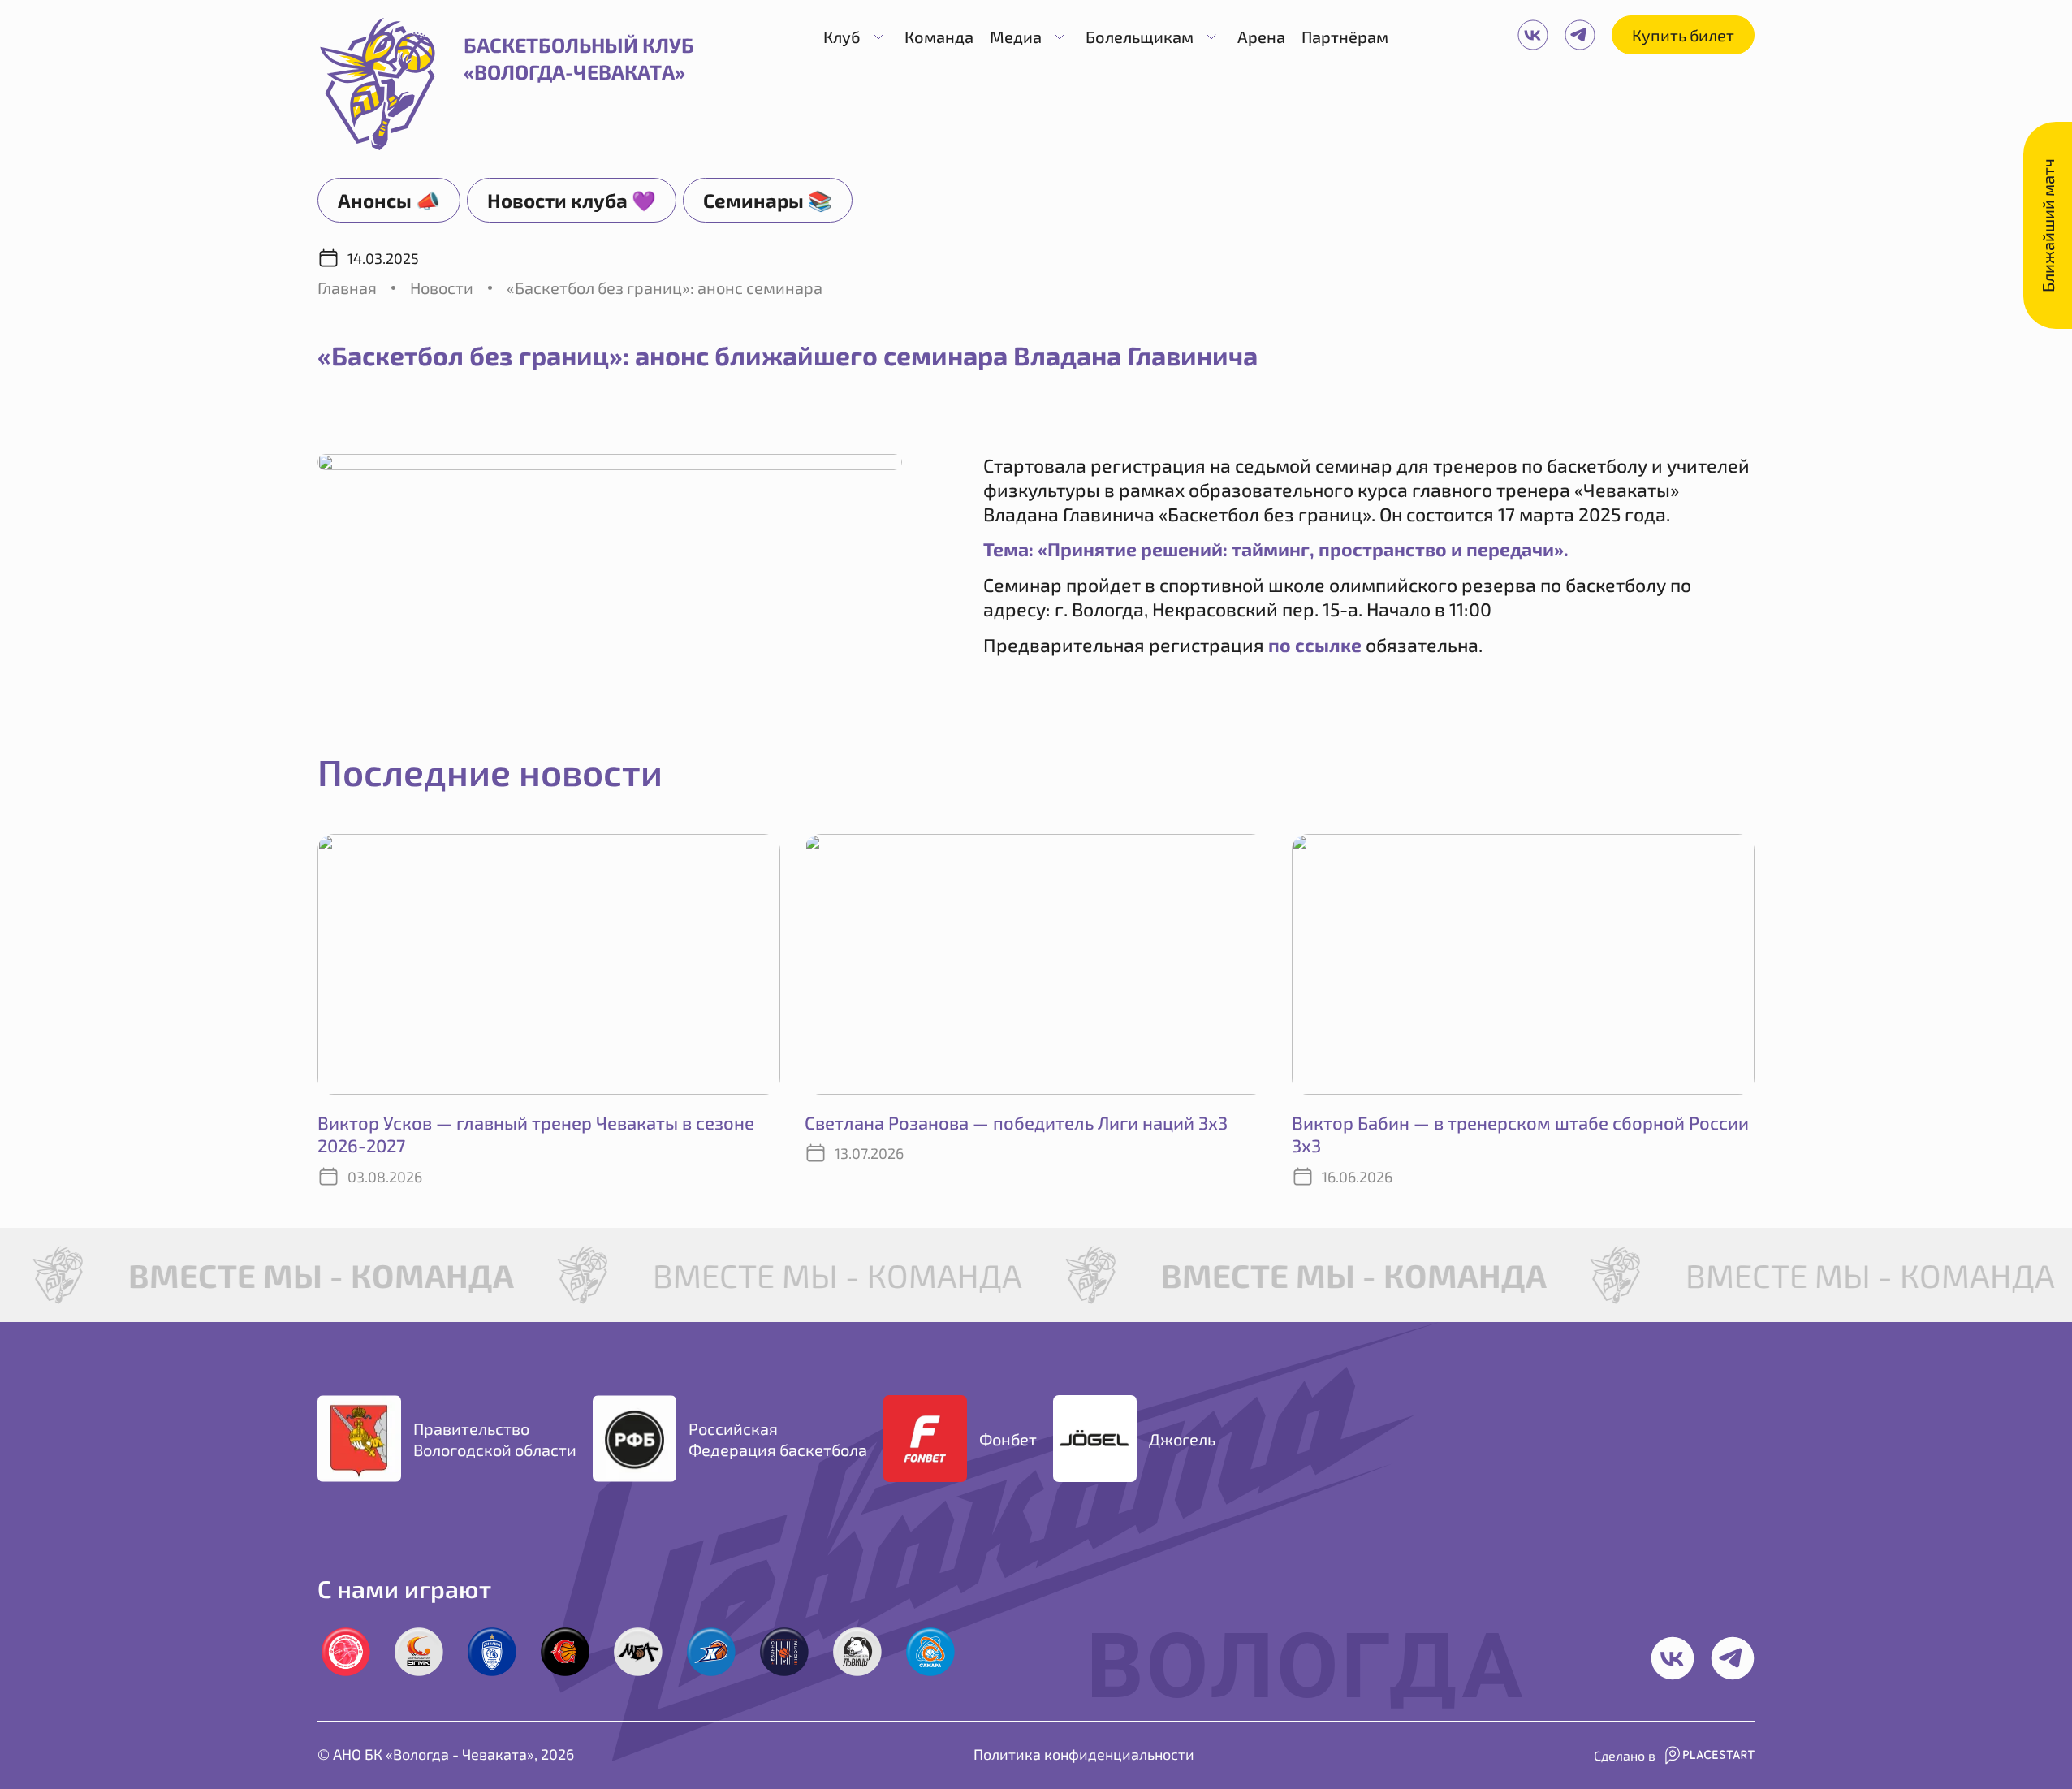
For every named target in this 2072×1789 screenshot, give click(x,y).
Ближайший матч (2048, 225)
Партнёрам (1345, 37)
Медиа (1016, 37)
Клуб (842, 37)
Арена (1261, 37)
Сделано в (1625, 1755)
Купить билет (1683, 35)
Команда (939, 37)
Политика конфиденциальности (1084, 1754)
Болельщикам (1140, 37)
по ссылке (1315, 645)
